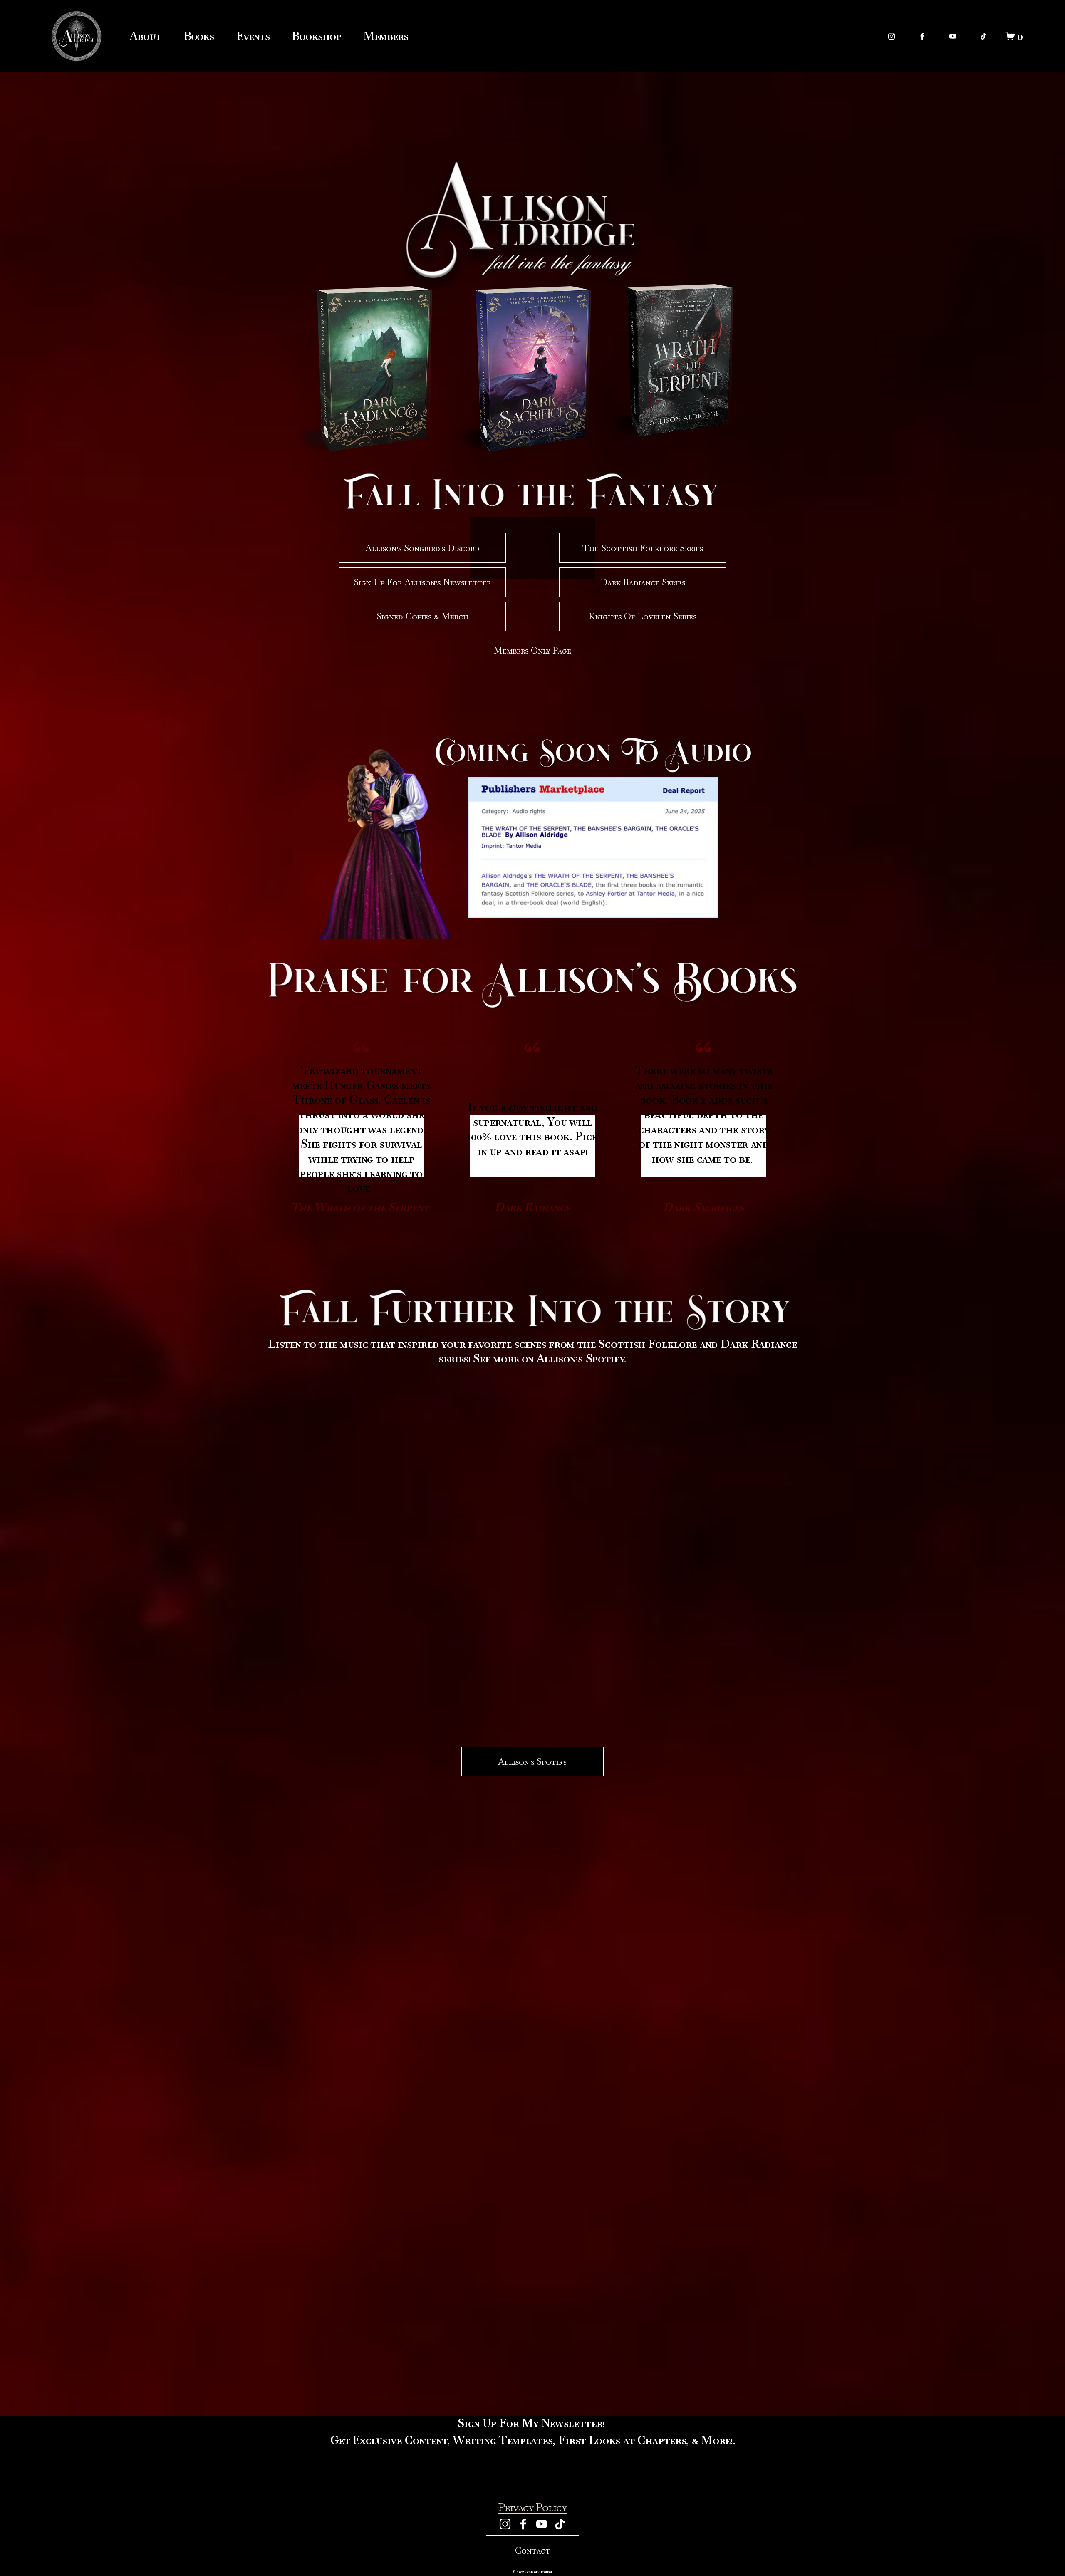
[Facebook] (922, 36)
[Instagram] (892, 36)
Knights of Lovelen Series (643, 616)
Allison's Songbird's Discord (422, 548)
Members (385, 36)
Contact (533, 2550)
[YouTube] (953, 36)
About (145, 36)
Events (253, 36)
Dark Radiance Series (643, 582)
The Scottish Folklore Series (643, 548)
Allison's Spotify (532, 1762)
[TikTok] (983, 36)
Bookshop (316, 36)
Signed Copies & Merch (422, 616)
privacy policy (532, 2507)
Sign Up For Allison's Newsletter (422, 582)
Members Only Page (532, 650)
